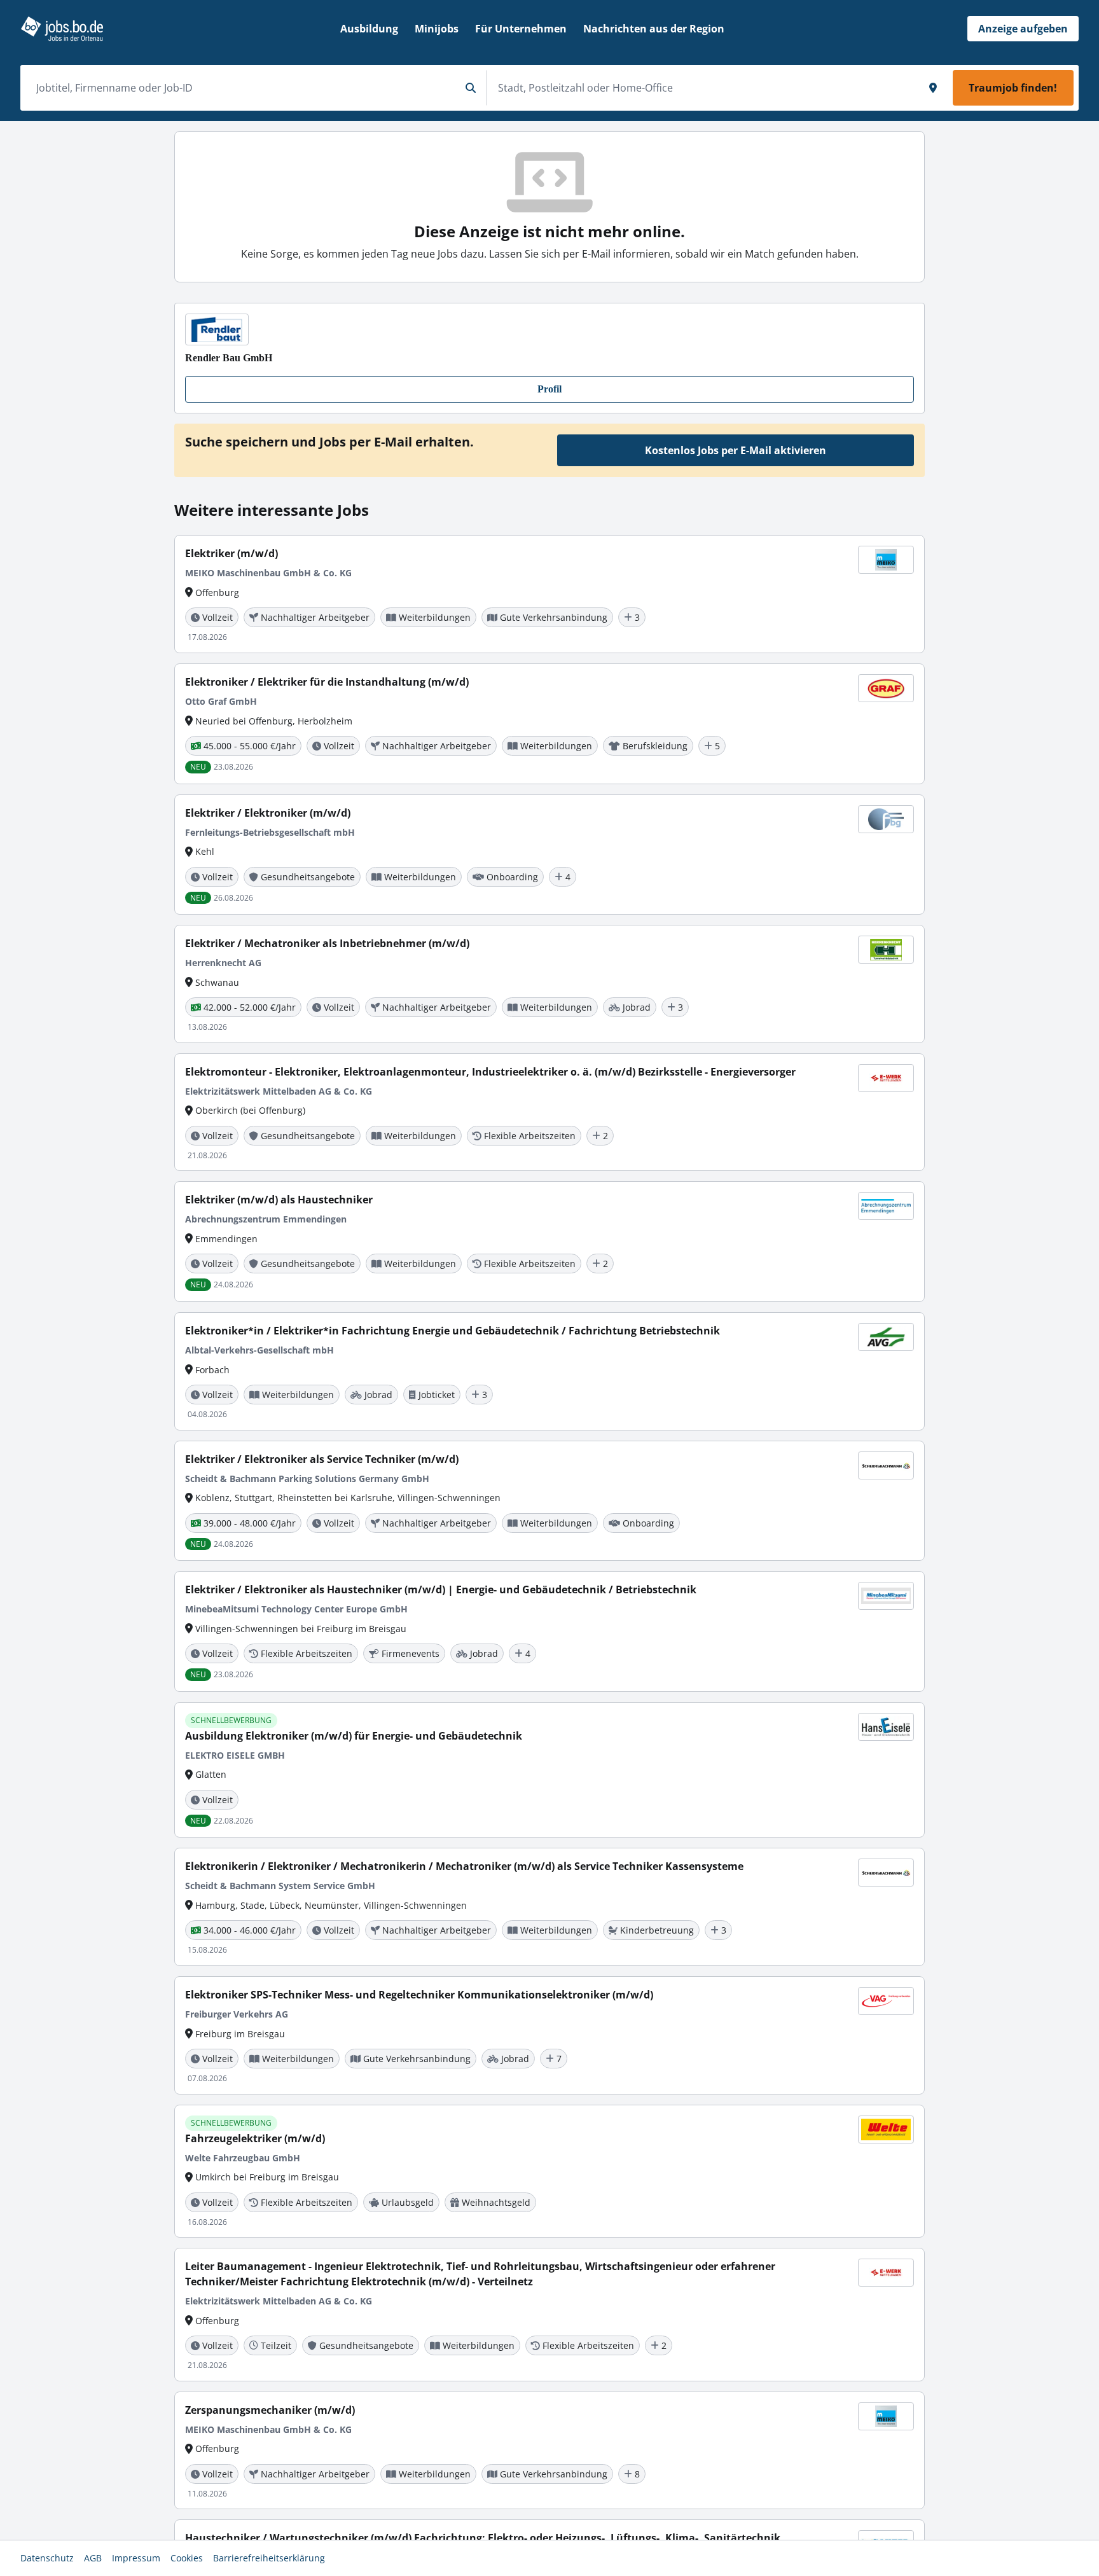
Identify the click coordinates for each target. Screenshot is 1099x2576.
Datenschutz (47, 2558)
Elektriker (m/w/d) (232, 553)
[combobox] (243, 88)
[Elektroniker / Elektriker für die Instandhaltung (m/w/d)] (549, 724)
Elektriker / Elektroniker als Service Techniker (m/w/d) (322, 1459)
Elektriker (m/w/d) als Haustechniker (279, 1200)
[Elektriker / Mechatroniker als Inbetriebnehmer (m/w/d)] (549, 984)
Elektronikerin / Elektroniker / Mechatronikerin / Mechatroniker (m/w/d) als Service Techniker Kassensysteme (464, 1866)
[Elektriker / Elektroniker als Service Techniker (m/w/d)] (549, 1501)
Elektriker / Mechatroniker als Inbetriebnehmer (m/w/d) (327, 943)
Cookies (187, 2558)
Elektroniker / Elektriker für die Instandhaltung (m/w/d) (327, 682)
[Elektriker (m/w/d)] (549, 594)
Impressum (136, 2558)
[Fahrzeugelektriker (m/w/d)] (549, 2171)
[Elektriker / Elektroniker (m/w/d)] (549, 855)
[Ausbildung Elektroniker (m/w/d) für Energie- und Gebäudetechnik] (549, 1770)
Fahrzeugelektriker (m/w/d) (255, 2138)
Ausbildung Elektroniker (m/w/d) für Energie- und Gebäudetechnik (354, 1736)
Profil (549, 389)
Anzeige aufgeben (1023, 29)
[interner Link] (62, 29)
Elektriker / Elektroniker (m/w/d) (268, 813)
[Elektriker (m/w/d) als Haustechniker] (549, 1242)
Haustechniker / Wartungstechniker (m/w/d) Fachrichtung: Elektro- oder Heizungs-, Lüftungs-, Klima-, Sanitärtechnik (483, 2538)
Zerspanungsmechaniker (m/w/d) (270, 2410)
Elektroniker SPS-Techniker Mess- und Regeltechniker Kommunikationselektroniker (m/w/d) (419, 1995)
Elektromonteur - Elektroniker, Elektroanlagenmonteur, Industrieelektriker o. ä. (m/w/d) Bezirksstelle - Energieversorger (490, 1072)
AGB (93, 2558)
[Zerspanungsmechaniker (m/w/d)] (549, 2451)
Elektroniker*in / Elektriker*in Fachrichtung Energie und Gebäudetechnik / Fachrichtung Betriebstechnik (453, 1331)
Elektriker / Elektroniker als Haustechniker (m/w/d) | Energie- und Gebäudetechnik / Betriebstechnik (441, 1589)
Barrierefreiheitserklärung (269, 2558)
